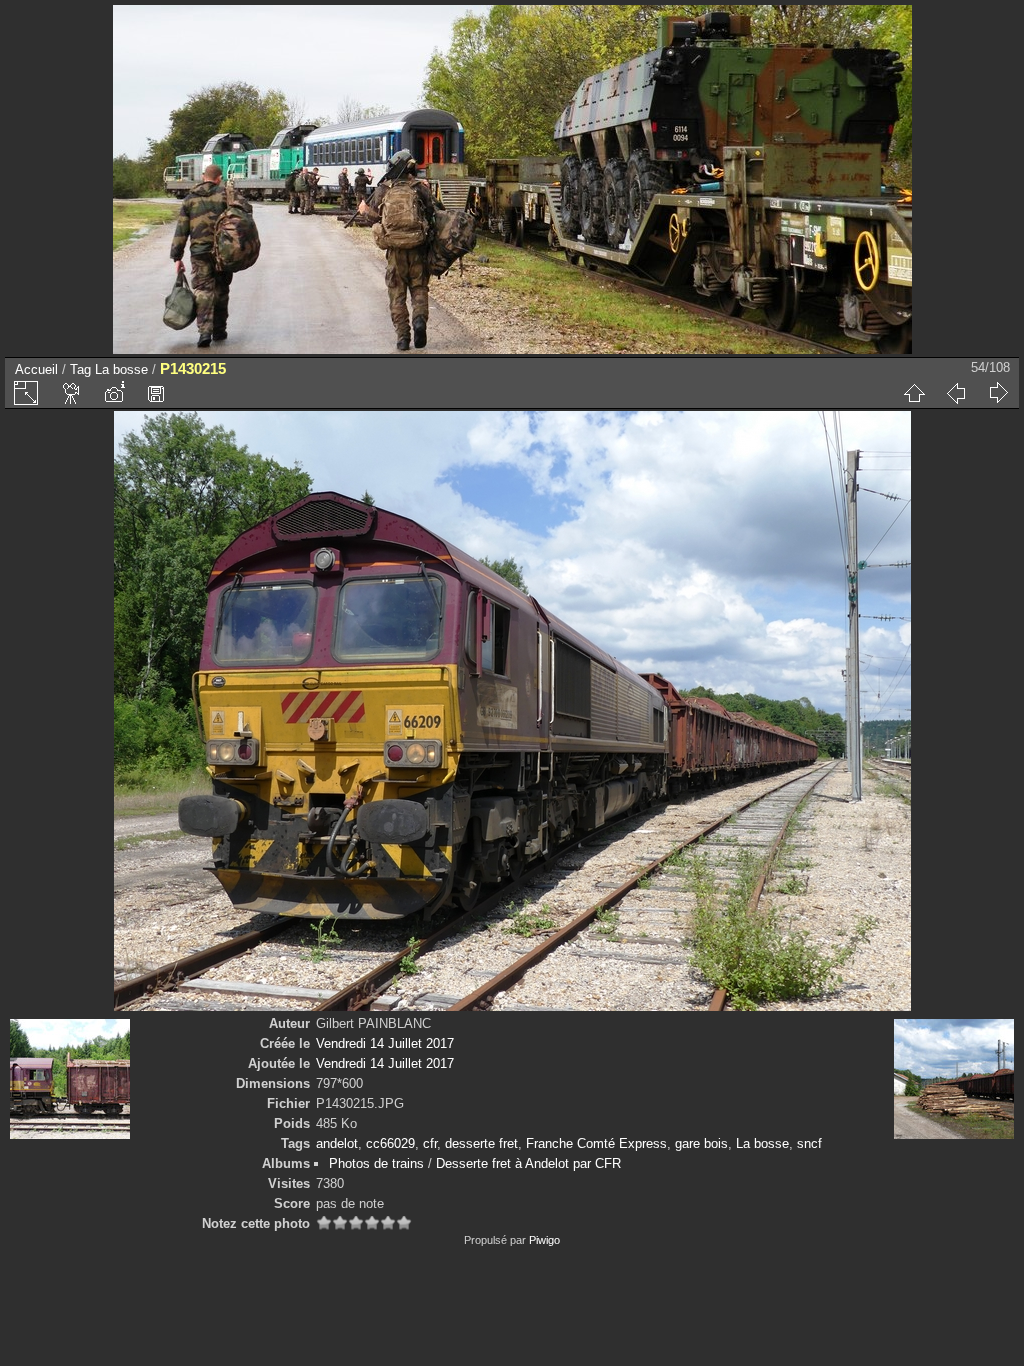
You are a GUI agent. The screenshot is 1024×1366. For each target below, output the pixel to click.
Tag (80, 369)
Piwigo (544, 1240)
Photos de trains (376, 1163)
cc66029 (390, 1143)
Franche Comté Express (596, 1143)
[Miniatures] (914, 393)
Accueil (36, 369)
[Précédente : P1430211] (956, 393)
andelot (337, 1143)
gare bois (701, 1143)
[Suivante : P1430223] (998, 393)
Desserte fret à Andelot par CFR (528, 1163)
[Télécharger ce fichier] (156, 393)
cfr (430, 1143)
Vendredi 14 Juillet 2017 (385, 1043)
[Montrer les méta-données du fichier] (114, 393)
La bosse (121, 369)
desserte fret (481, 1143)
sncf (809, 1143)
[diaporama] (72, 393)
